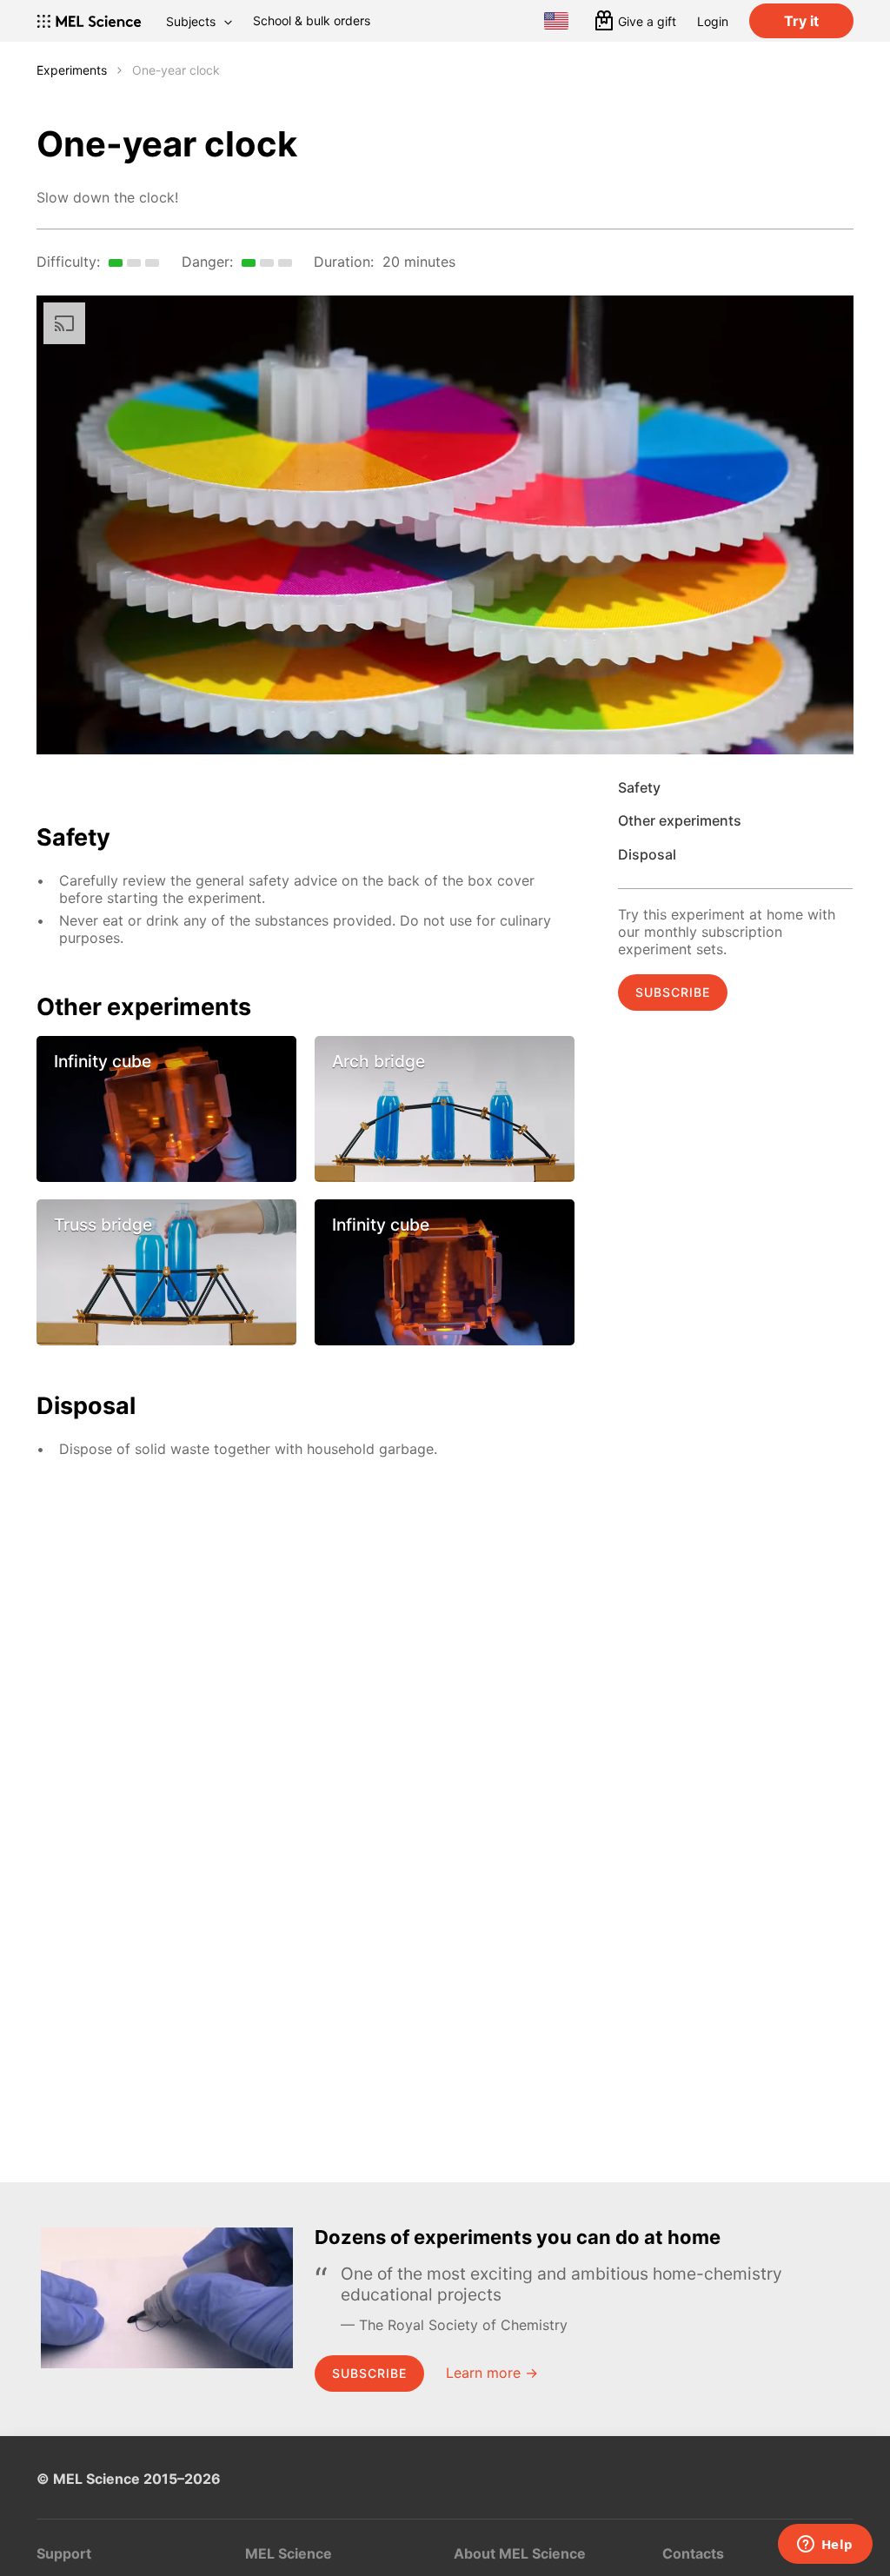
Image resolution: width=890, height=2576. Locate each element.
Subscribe (673, 992)
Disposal (647, 854)
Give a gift (647, 21)
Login (713, 21)
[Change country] (556, 21)
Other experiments (680, 820)
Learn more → (492, 2373)
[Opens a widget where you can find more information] (825, 2546)
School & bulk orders (312, 20)
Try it (801, 21)
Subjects (191, 21)
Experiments (72, 70)
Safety (639, 787)
